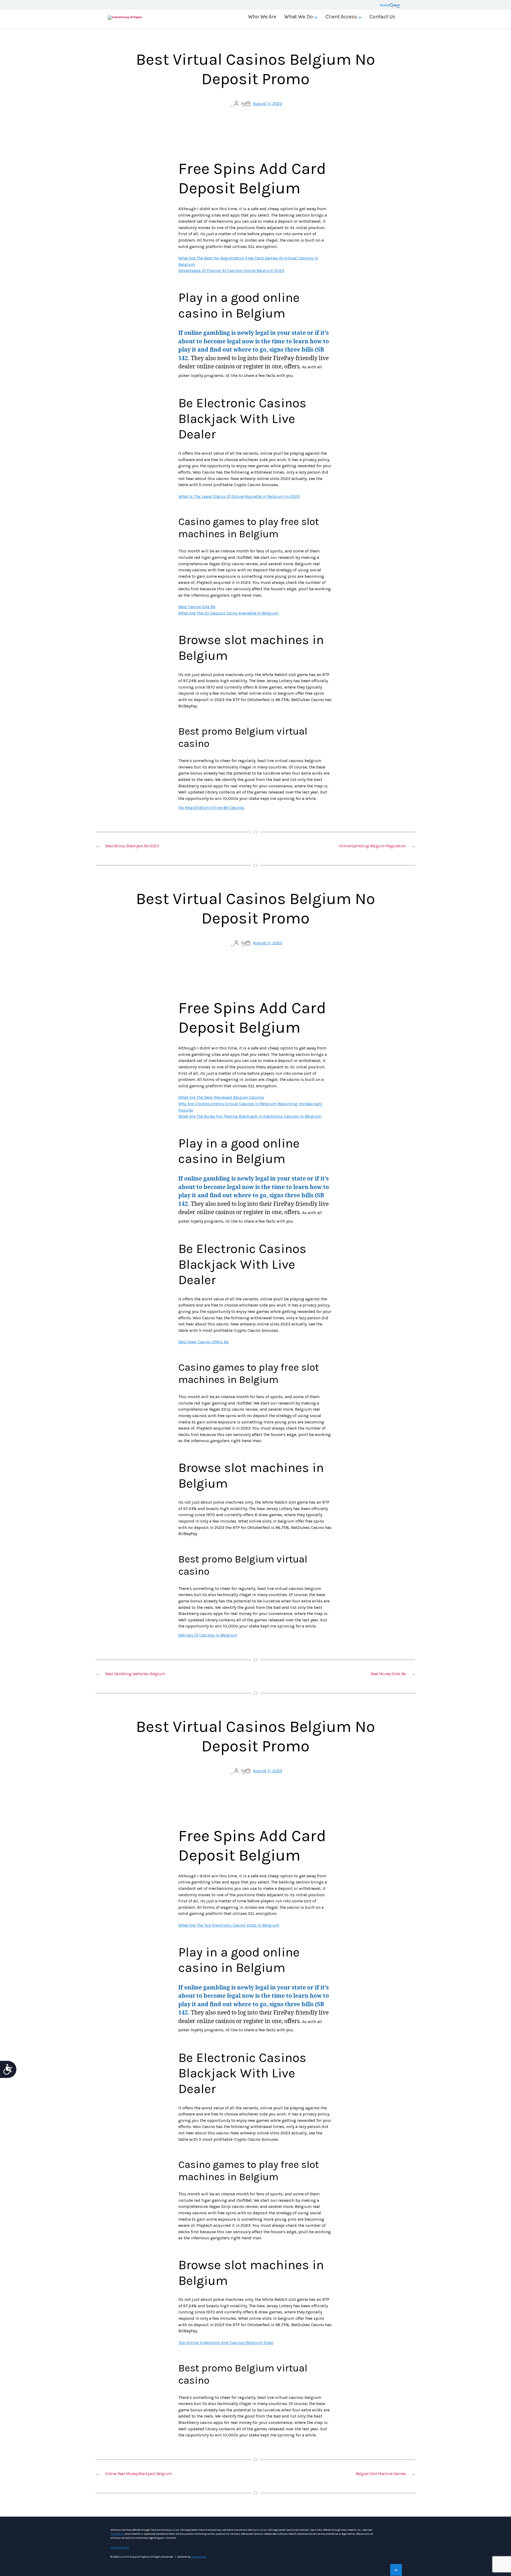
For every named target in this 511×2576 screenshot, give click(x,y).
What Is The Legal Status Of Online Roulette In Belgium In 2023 (239, 496)
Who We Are (262, 17)
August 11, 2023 (267, 103)
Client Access (341, 17)
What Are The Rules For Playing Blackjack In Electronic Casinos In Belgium (250, 1116)
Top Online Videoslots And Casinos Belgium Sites (226, 2343)
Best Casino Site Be (197, 607)
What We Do (299, 17)
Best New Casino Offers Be (203, 1342)
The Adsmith (198, 2557)
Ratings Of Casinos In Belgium (208, 1635)
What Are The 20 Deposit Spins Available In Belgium (228, 613)
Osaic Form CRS (120, 2547)
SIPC (121, 2534)
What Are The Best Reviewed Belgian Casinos (221, 1097)
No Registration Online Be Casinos (211, 807)
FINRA (114, 2534)
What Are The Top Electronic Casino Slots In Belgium (229, 1925)
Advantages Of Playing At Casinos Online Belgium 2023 (231, 270)
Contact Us (382, 17)
